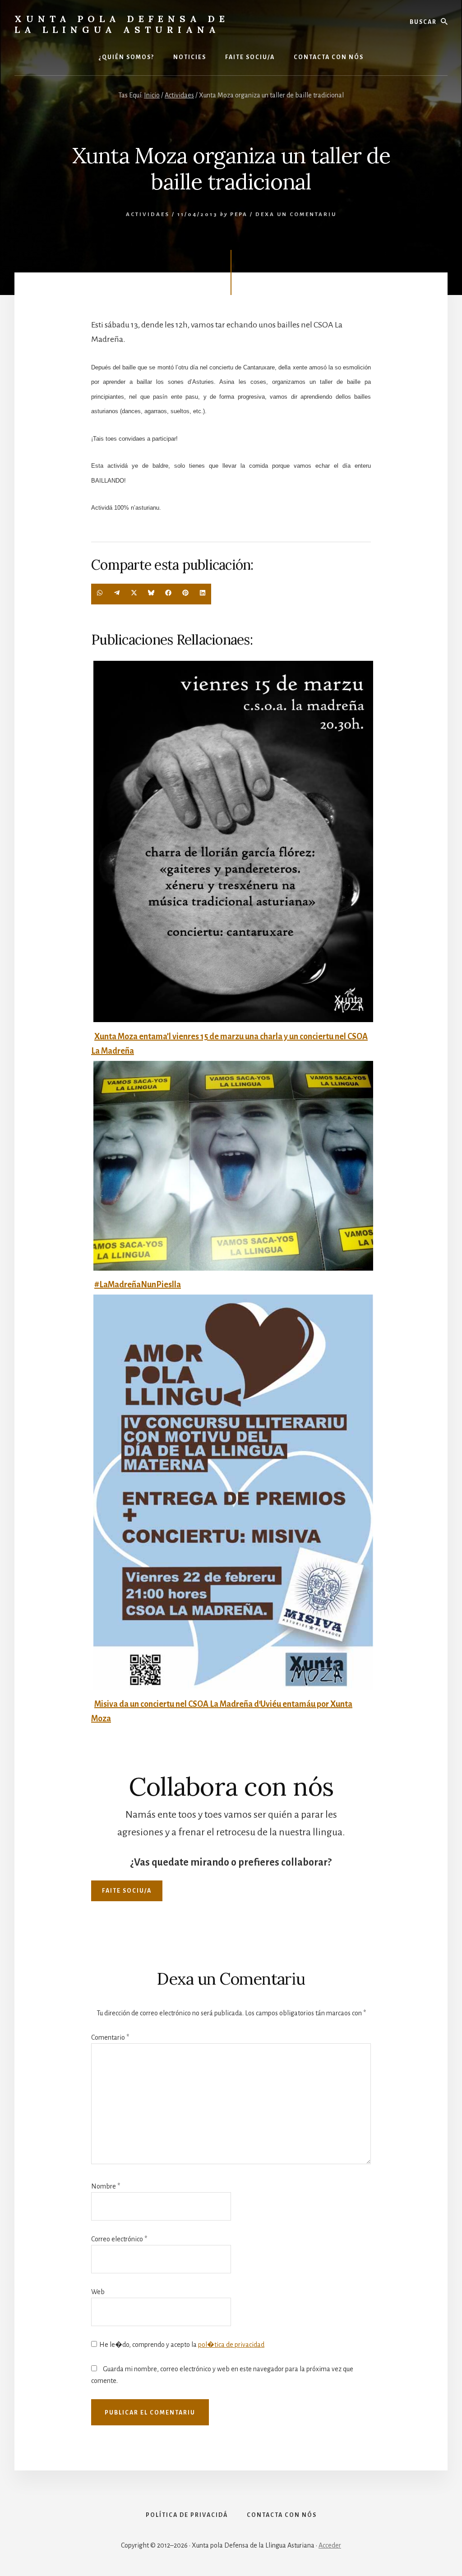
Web (98, 2292)
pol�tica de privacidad (231, 2345)
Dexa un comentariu (296, 214)
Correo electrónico (119, 2239)
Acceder (330, 2545)
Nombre (106, 2186)
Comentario (110, 2037)
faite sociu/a (127, 1891)
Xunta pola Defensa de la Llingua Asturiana (122, 24)
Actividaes (148, 214)
